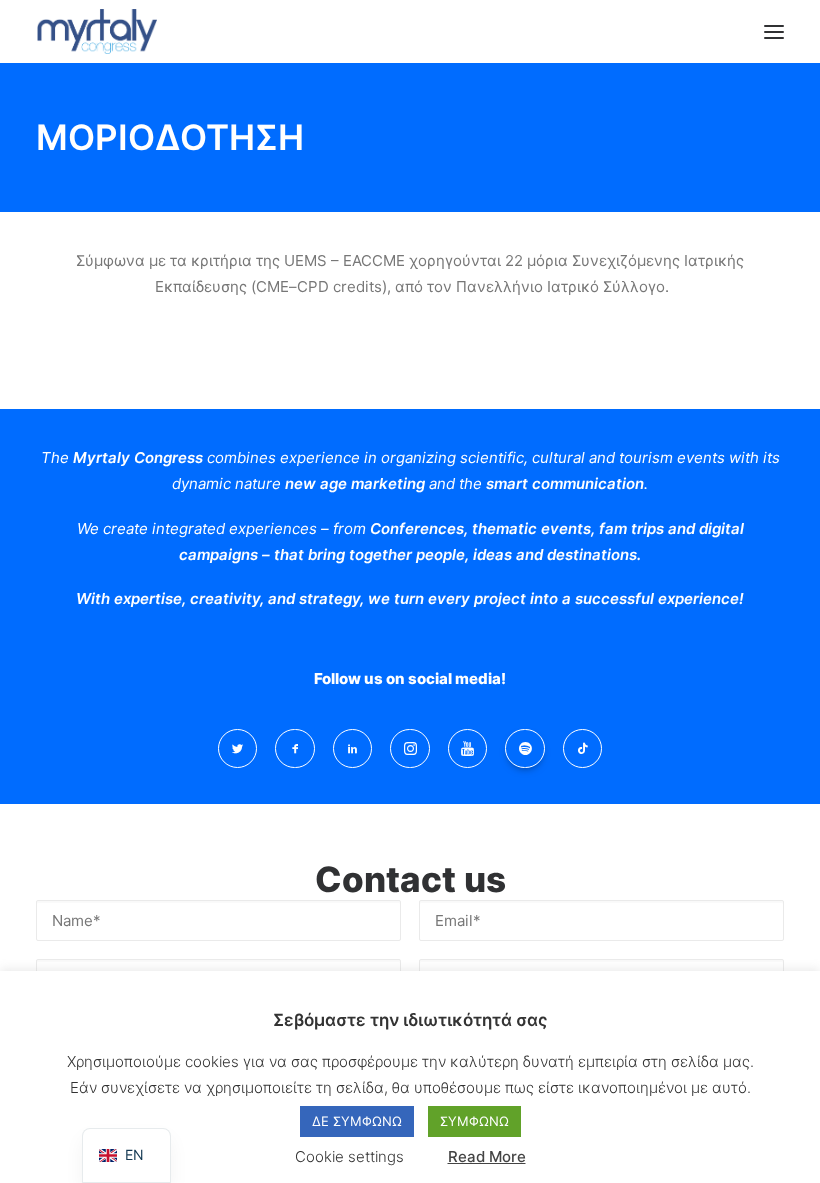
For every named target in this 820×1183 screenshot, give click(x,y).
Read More (487, 1156)
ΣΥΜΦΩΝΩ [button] (474, 1121)
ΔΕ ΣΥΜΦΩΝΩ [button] (357, 1121)
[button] (774, 31)
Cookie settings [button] (349, 1156)
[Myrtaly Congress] (96, 31)
